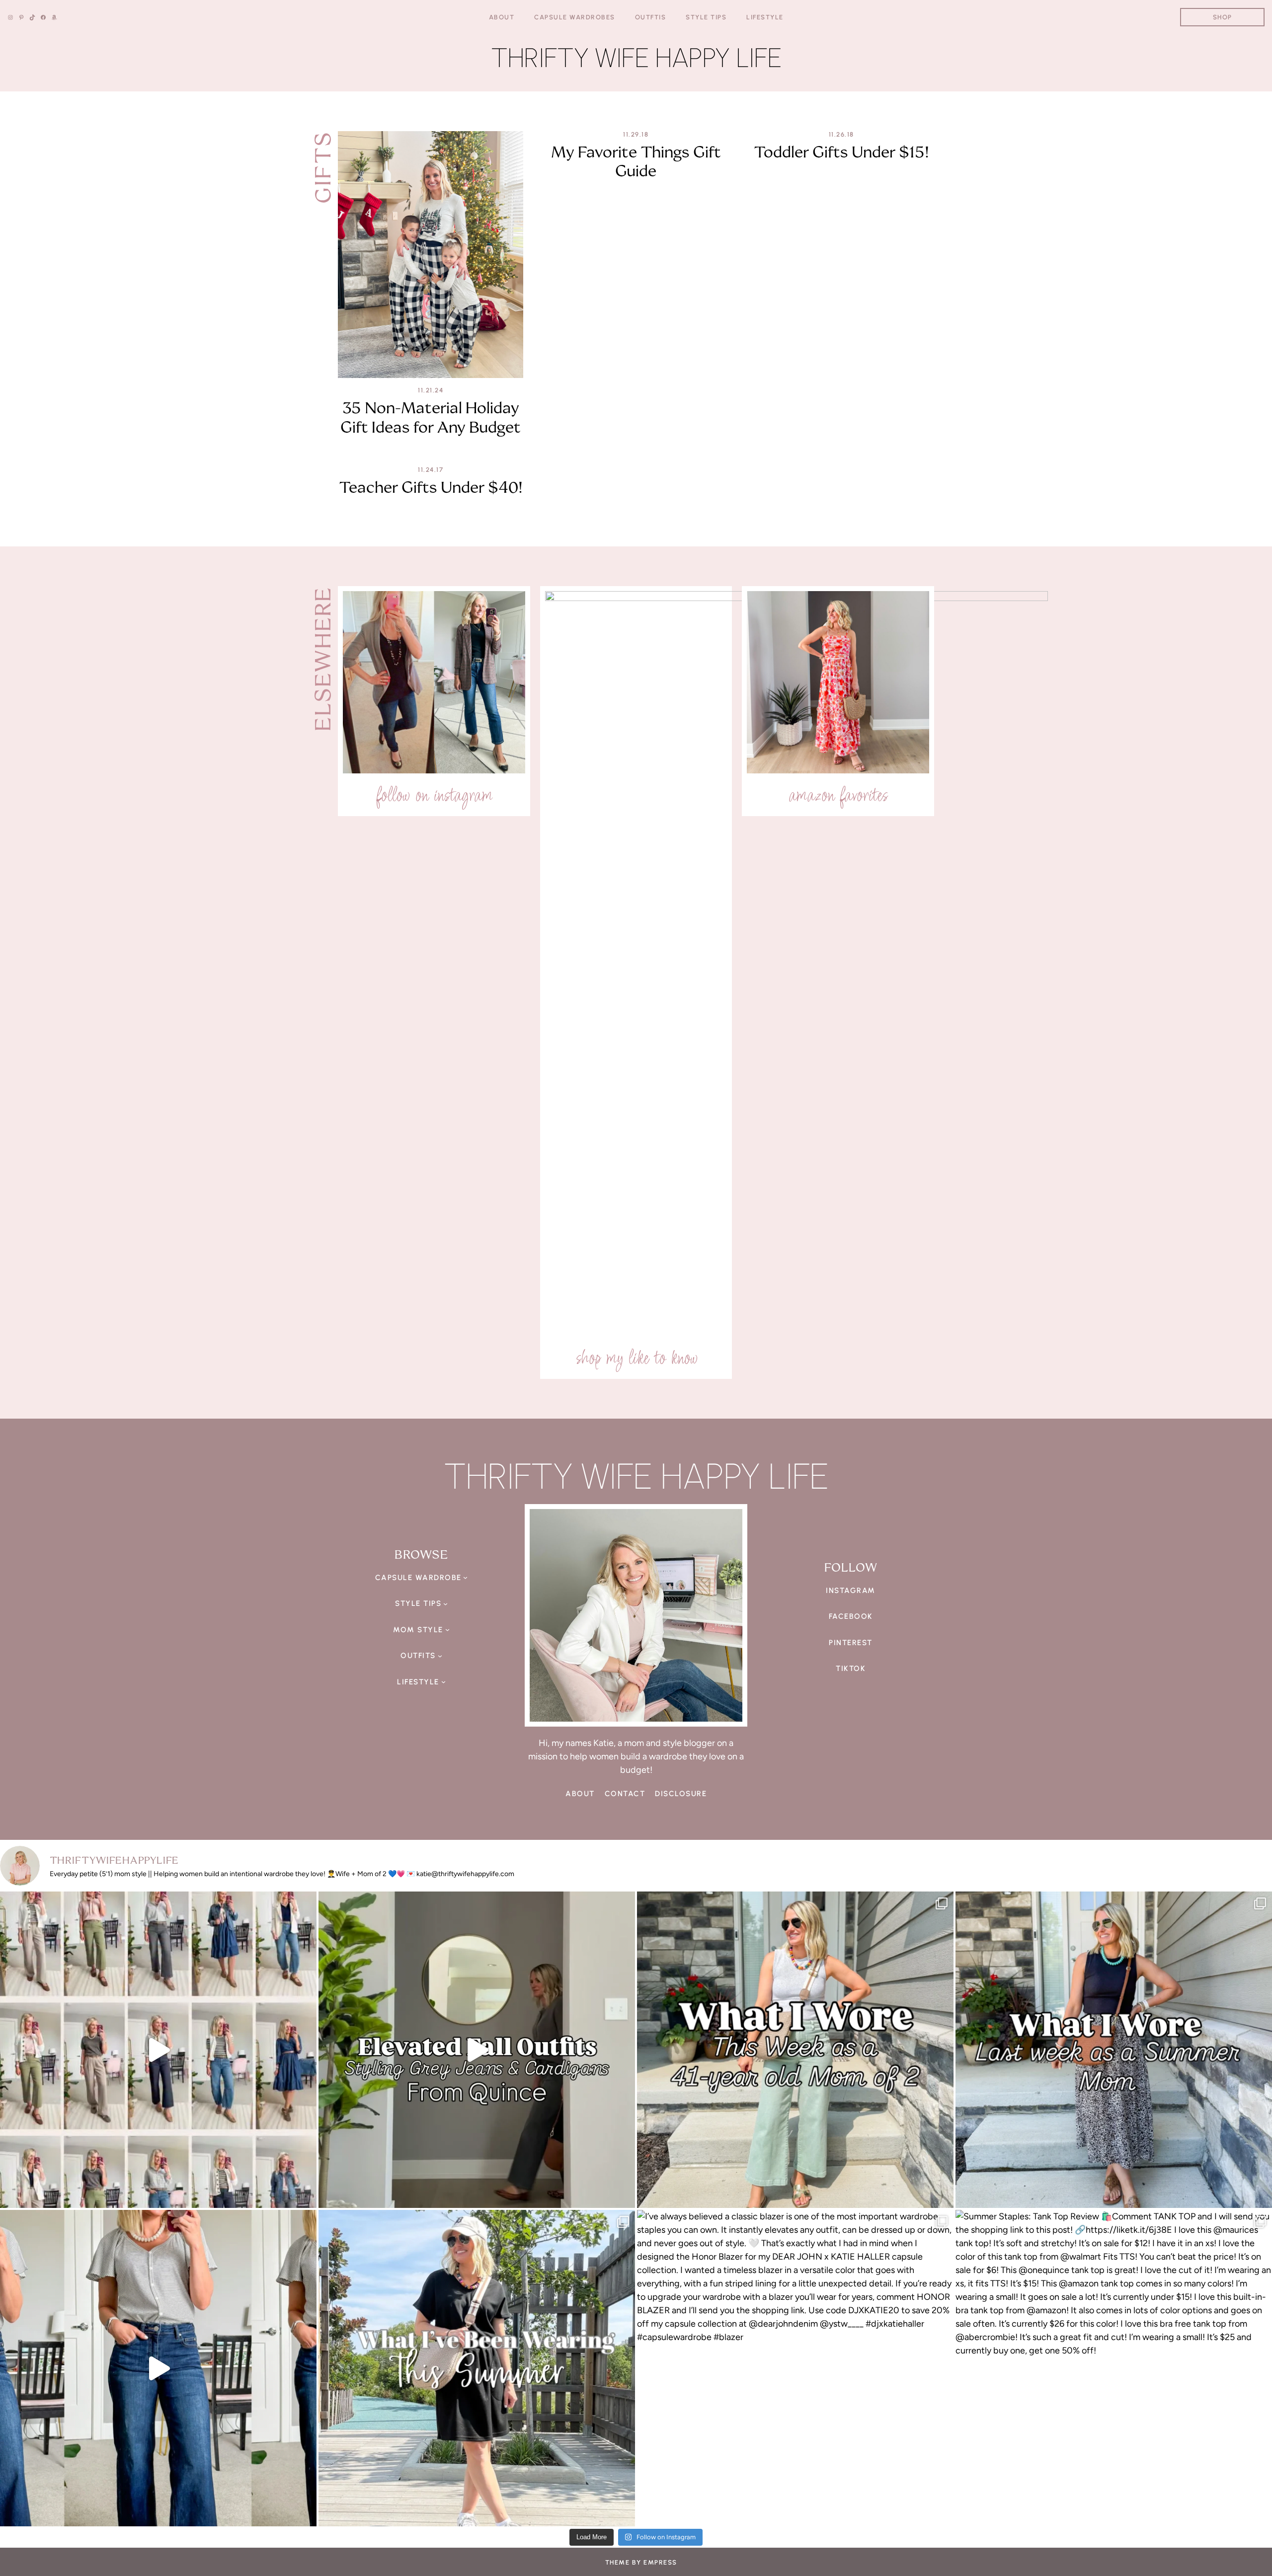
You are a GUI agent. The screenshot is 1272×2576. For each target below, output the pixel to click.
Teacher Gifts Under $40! (431, 487)
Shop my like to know (636, 1358)
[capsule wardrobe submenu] (465, 1577)
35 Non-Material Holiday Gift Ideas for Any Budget (431, 417)
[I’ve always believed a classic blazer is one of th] (795, 2368)
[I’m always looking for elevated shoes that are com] (158, 2368)
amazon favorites (838, 795)
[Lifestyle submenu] (443, 1682)
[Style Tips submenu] (445, 1604)
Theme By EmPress (641, 2562)
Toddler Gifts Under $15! (841, 152)
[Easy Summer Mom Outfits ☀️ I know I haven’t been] (477, 2368)
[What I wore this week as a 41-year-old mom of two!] (795, 2050)
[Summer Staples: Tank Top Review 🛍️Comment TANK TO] (1114, 2368)
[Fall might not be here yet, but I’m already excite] (477, 2050)
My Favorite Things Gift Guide (636, 162)
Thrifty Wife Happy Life (636, 58)
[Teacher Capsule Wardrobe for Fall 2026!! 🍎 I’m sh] (158, 2050)
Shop (1223, 17)
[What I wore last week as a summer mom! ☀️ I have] (1114, 2050)
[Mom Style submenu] (447, 1629)
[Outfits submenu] (440, 1656)
